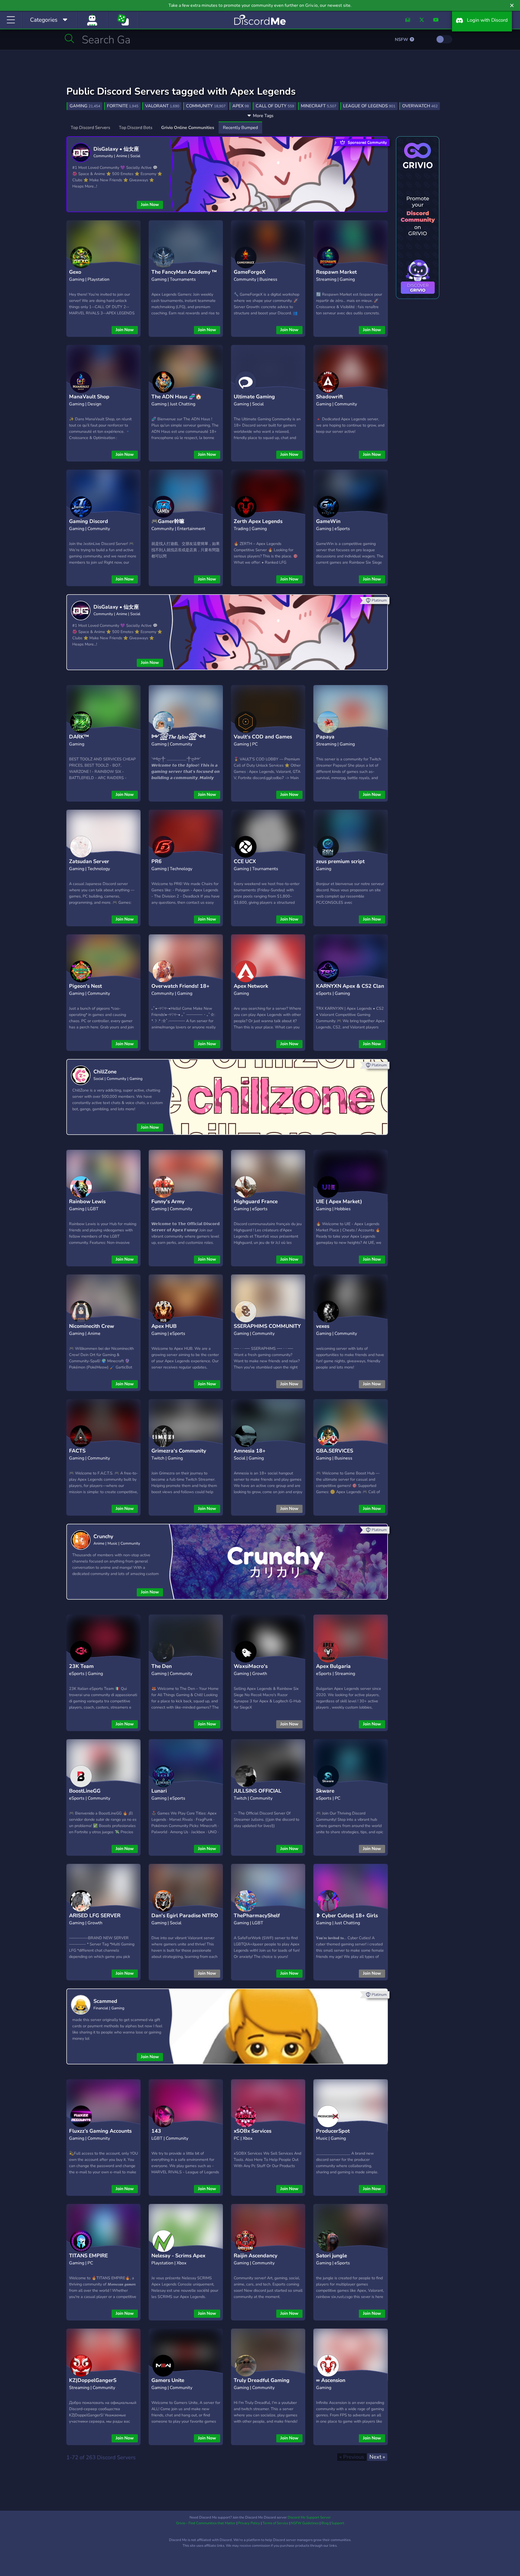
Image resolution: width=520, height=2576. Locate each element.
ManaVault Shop (89, 397)
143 (156, 2131)
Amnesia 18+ (250, 1451)
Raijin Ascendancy (256, 2256)
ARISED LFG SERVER (95, 1916)
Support (338, 2523)
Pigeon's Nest (85, 986)
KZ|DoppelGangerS (93, 2380)
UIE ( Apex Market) (339, 1202)
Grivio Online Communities (188, 128)
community (206, 106)
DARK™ (79, 737)
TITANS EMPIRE (88, 2256)
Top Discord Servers (90, 128)
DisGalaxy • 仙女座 (116, 149)
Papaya (325, 737)
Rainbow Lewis (87, 1202)
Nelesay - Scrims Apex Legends (178, 2260)
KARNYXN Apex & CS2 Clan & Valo (350, 990)
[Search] (69, 38)
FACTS (77, 1451)
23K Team (81, 1666)
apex (241, 106)
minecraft (319, 106)
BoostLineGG (85, 1791)
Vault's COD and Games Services (263, 741)
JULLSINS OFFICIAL (258, 1791)
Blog (325, 2523)
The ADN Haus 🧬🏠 (177, 397)
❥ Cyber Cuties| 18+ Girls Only (347, 1920)
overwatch (420, 106)
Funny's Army (168, 1202)
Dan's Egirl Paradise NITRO (185, 1916)
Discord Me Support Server (309, 2517)
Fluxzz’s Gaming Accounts (100, 2131)
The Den (162, 1666)
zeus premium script (340, 861)
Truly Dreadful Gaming (262, 2380)
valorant (162, 106)
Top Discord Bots (136, 128)
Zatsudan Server (89, 861)
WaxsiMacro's (251, 1666)
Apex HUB (164, 1326)
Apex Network (251, 986)
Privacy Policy (249, 2523)
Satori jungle (331, 2256)
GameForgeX (250, 272)
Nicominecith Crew (92, 1326)
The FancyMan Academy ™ (184, 272)
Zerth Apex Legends (258, 521)
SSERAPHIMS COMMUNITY (267, 1326)
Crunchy (103, 1536)
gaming (85, 106)
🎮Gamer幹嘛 (168, 521)
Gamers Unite (168, 2380)
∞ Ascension (331, 2380)
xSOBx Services (253, 2131)
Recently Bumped (240, 128)
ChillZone (105, 1072)
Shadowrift (329, 397)
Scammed (105, 2001)
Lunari (159, 1791)
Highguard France (256, 1202)
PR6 (157, 861)
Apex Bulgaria (333, 1666)
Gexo (75, 272)
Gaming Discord (89, 521)
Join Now (150, 205)
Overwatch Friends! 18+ (181, 986)
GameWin (328, 521)
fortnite (123, 106)
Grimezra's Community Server (179, 1455)
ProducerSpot (333, 2131)
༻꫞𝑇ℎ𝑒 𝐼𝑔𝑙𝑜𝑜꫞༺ (178, 737)
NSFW (402, 40)
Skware (325, 1791)
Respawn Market (336, 272)
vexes (323, 1326)
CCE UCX (245, 861)
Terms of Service (275, 2523)
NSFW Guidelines (305, 2523)
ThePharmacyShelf (257, 1916)
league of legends (369, 106)
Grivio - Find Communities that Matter (206, 2523)
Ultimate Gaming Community (254, 401)
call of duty (275, 106)
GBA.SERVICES (335, 1451)
